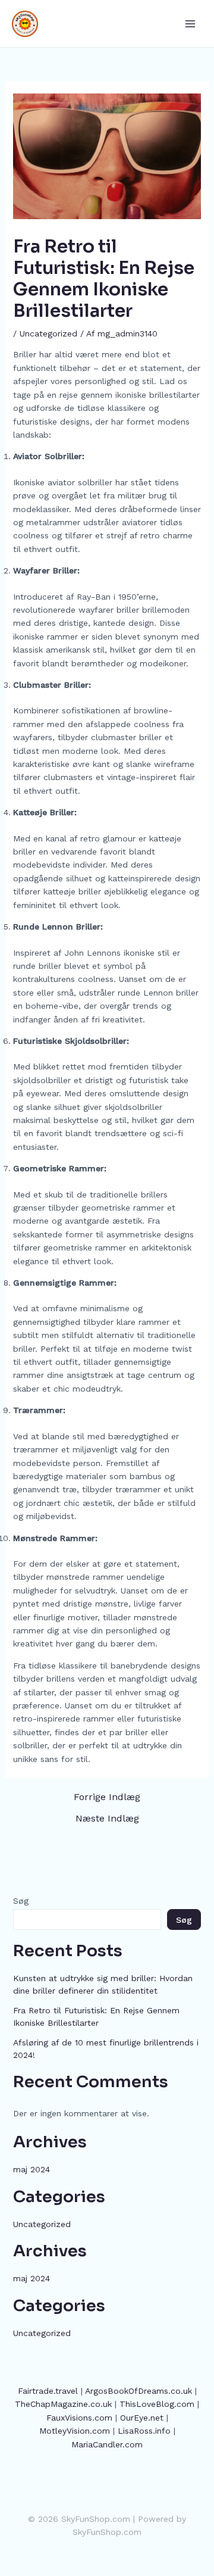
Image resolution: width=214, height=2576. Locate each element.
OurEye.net (142, 2418)
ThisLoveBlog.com (157, 2404)
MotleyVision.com (75, 2431)
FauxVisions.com (79, 2418)
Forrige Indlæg (107, 1797)
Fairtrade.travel (48, 2391)
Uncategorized (48, 333)
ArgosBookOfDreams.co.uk (139, 2391)
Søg (21, 1901)
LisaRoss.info (144, 2431)
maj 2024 (32, 2169)
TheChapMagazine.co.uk (63, 2404)
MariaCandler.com (107, 2444)
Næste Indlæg (107, 1819)
